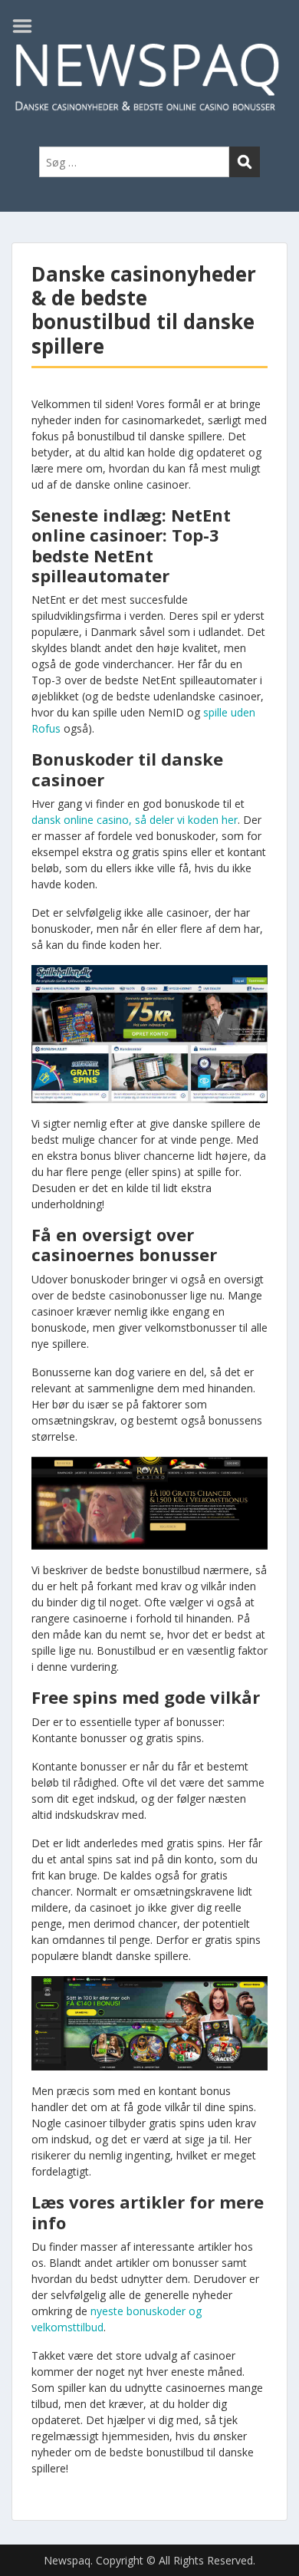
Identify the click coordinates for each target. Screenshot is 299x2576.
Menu (28, 26)
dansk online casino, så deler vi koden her (135, 820)
